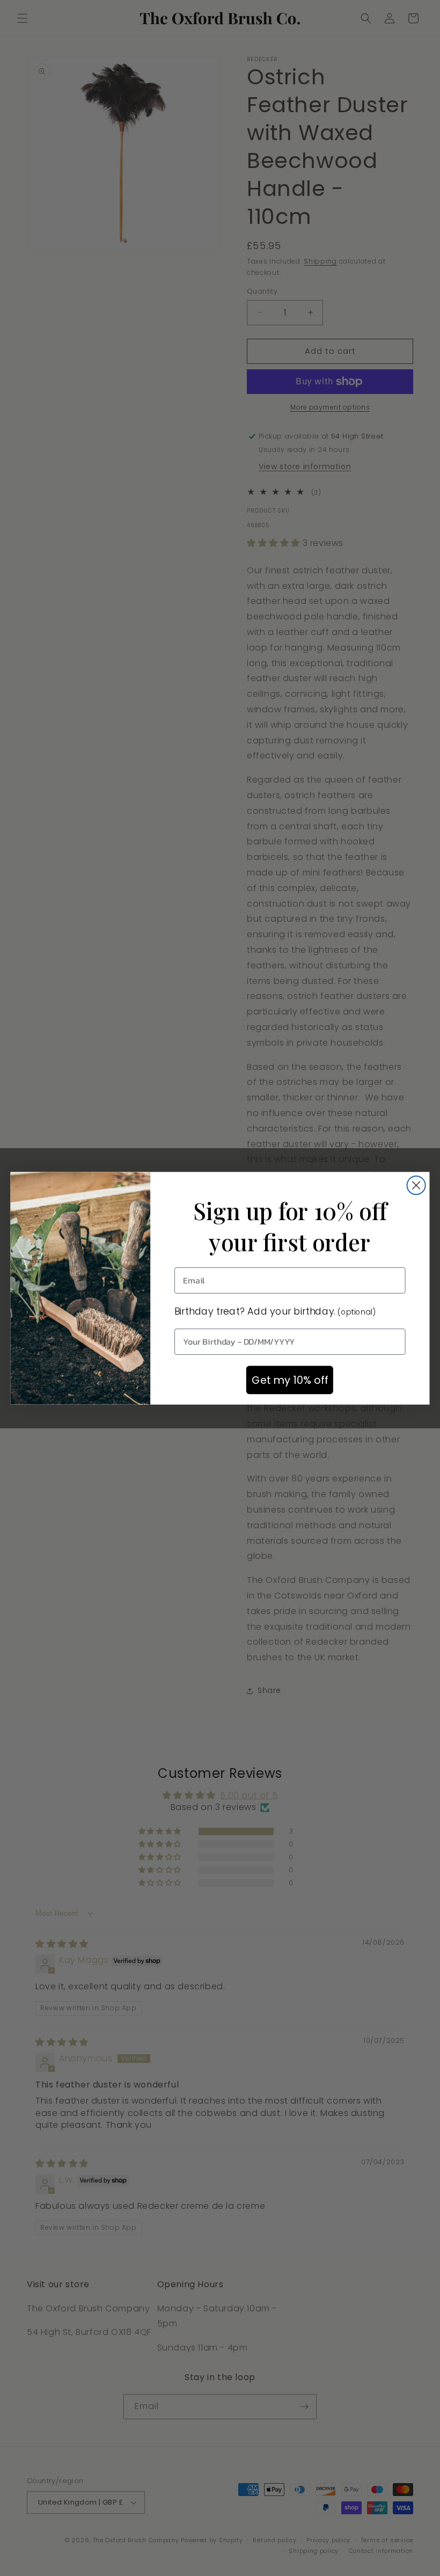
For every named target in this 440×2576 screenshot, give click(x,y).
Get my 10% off (290, 1380)
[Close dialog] (416, 1185)
